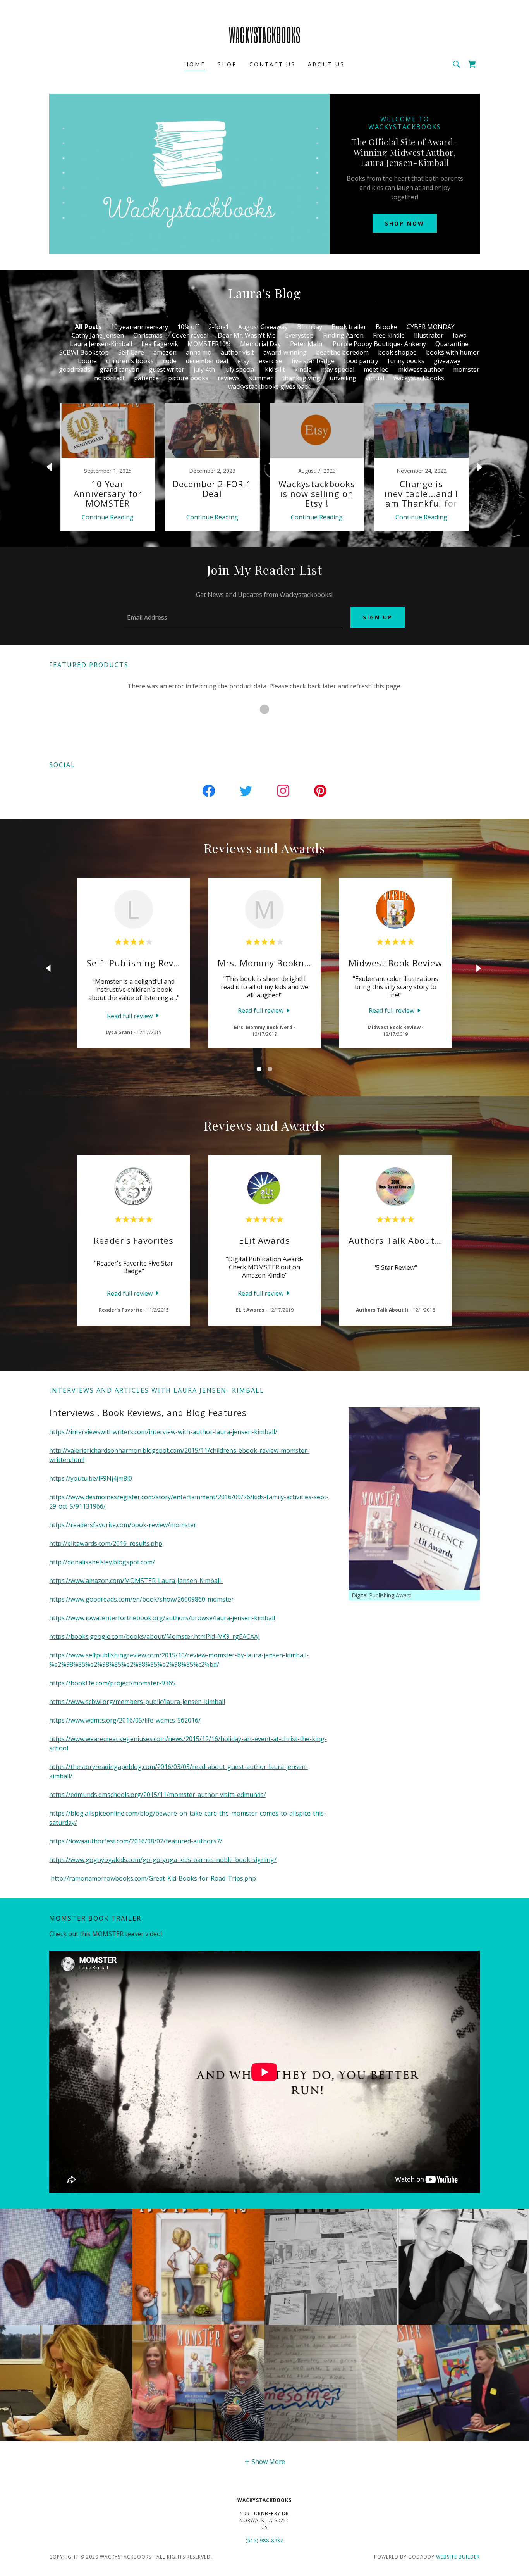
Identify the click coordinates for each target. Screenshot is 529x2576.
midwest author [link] (421, 369)
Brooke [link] (386, 327)
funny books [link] (406, 361)
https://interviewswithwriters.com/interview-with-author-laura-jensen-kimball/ (163, 1432)
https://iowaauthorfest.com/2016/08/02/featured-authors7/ (136, 1841)
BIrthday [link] (310, 327)
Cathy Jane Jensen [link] (98, 335)
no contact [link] (109, 378)
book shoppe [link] (397, 352)
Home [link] (195, 64)
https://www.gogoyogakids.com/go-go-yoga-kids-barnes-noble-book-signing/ (163, 1860)
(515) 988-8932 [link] (264, 2541)
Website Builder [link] (458, 2557)
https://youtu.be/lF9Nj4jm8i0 (91, 1478)
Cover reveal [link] (190, 335)
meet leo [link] (376, 369)
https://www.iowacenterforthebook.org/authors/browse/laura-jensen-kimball (162, 1618)
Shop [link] (227, 64)
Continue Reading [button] (108, 517)
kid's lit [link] (275, 369)
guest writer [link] (167, 369)
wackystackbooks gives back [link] (269, 386)
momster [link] (466, 369)
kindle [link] (303, 369)
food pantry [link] (361, 361)
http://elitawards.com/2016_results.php (106, 1543)
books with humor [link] (453, 352)
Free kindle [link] (389, 335)
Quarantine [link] (452, 344)
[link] (265, 41)
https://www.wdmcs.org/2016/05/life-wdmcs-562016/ (125, 1720)
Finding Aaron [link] (343, 335)
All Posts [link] (88, 327)
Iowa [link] (460, 335)
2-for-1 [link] (219, 327)
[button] (264, 2461)
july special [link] (240, 369)
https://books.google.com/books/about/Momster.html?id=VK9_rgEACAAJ (155, 1636)
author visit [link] (237, 352)
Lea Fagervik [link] (160, 344)
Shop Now (405, 223)
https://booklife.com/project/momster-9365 (112, 1683)
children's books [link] (130, 361)
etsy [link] (243, 361)
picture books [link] (188, 378)
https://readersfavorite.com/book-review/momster (123, 1525)
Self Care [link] (131, 352)
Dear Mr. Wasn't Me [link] (247, 335)
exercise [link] (271, 361)
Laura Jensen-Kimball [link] (101, 344)
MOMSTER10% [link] (209, 344)
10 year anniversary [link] (139, 327)
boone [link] (87, 361)
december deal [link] (207, 361)
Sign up (378, 617)
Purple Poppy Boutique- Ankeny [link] (379, 344)
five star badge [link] (313, 361)
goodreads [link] (75, 369)
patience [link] (146, 378)
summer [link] (261, 378)
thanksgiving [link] (301, 378)
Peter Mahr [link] (307, 344)
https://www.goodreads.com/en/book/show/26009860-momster (142, 1599)
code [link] (170, 361)
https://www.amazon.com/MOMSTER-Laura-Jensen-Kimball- (136, 1581)
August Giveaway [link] (263, 327)
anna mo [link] (199, 352)
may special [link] (338, 369)
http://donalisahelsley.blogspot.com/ (102, 1562)
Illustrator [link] (429, 335)
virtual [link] (375, 378)
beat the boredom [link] (342, 352)
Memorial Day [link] (260, 344)
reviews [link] (229, 378)
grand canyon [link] (119, 369)
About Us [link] (326, 64)
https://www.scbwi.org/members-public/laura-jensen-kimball (137, 1702)
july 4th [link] (204, 369)
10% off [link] (188, 327)
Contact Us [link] (272, 64)
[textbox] (232, 617)
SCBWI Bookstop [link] (84, 352)
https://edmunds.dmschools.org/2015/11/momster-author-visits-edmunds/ (158, 1795)
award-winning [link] (285, 352)
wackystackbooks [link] (419, 378)
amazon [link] (165, 352)
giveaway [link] (447, 361)
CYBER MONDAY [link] (431, 327)
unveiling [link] (343, 378)
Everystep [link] (299, 335)
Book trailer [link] (349, 327)
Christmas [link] (148, 335)
